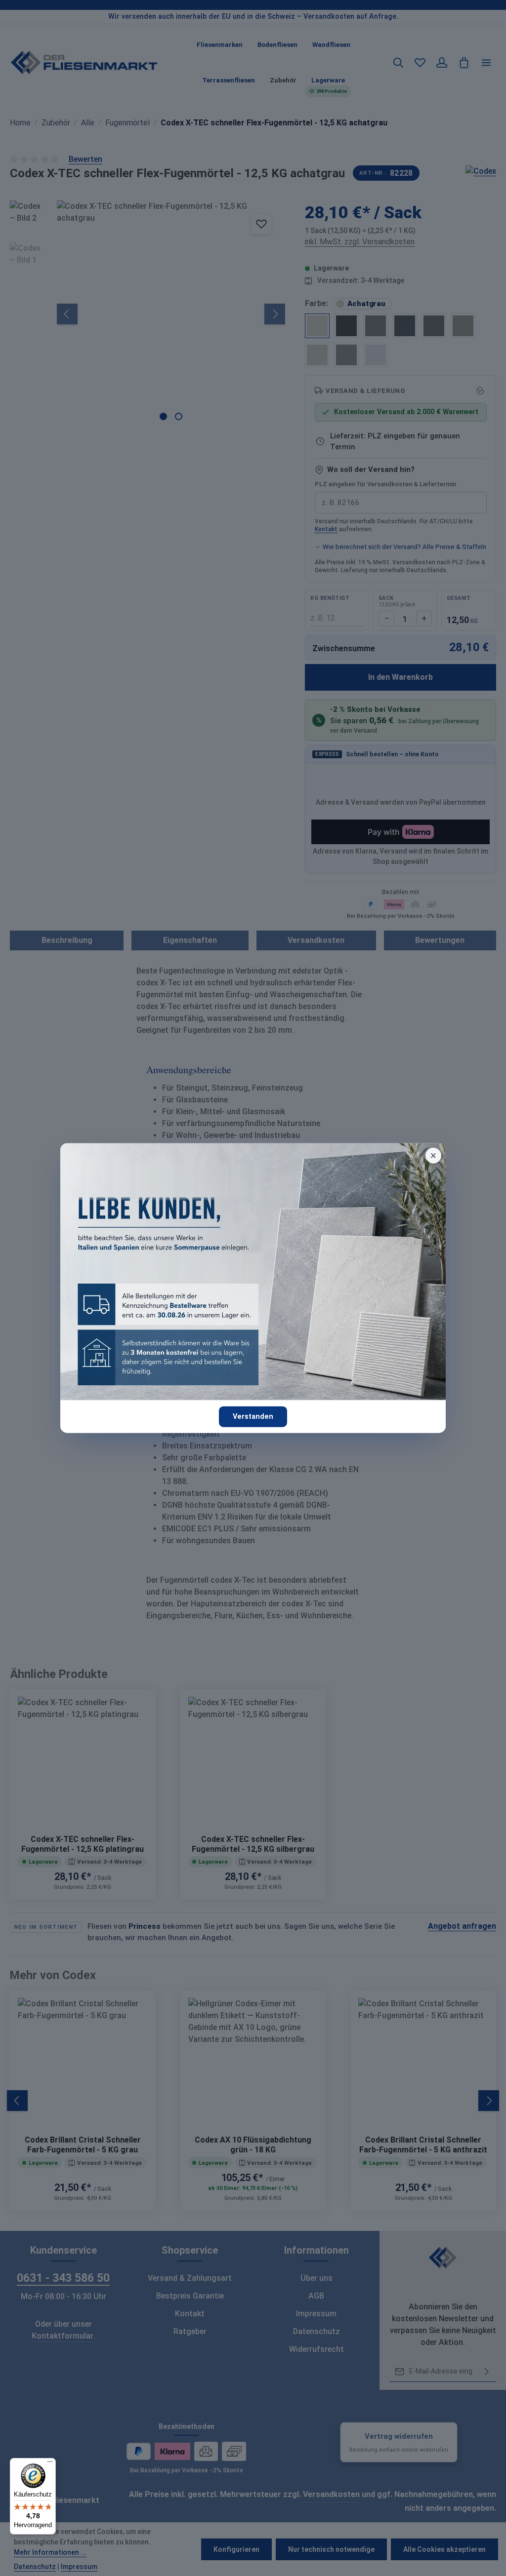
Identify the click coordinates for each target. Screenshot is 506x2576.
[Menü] (50, 2464)
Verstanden (253, 1417)
